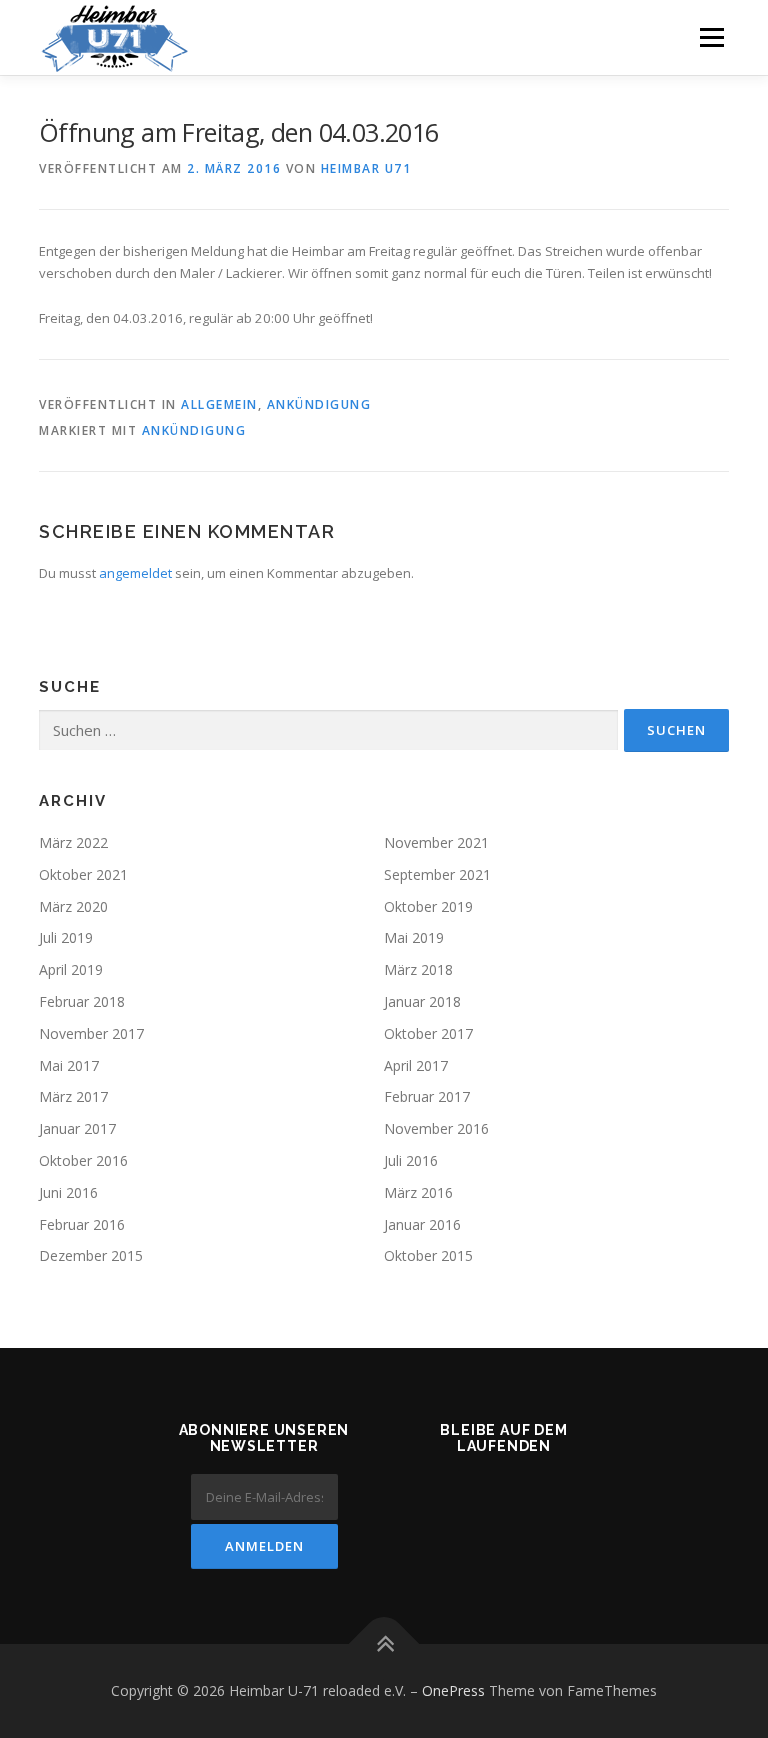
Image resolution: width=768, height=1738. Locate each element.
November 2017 (91, 1033)
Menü (711, 37)
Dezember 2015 (91, 1255)
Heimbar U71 (366, 168)
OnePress (453, 1690)
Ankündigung (319, 404)
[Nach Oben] (384, 1644)
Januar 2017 (77, 1128)
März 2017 (73, 1096)
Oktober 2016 (83, 1160)
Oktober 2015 (428, 1255)
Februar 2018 (82, 1001)
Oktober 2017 (428, 1033)
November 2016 (436, 1128)
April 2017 (416, 1065)
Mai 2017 (69, 1065)
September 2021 (437, 874)
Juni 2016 (68, 1192)
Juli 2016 (411, 1160)
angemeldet (135, 573)
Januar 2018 (422, 1001)
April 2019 (71, 969)
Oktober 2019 (428, 906)
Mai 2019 (414, 937)
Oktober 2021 (83, 874)
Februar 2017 (427, 1096)
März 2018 (418, 969)
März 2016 (418, 1192)
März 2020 (73, 906)
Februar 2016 (82, 1224)
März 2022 (73, 842)
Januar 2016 (422, 1224)
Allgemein (219, 404)
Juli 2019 (66, 937)
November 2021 (436, 842)
